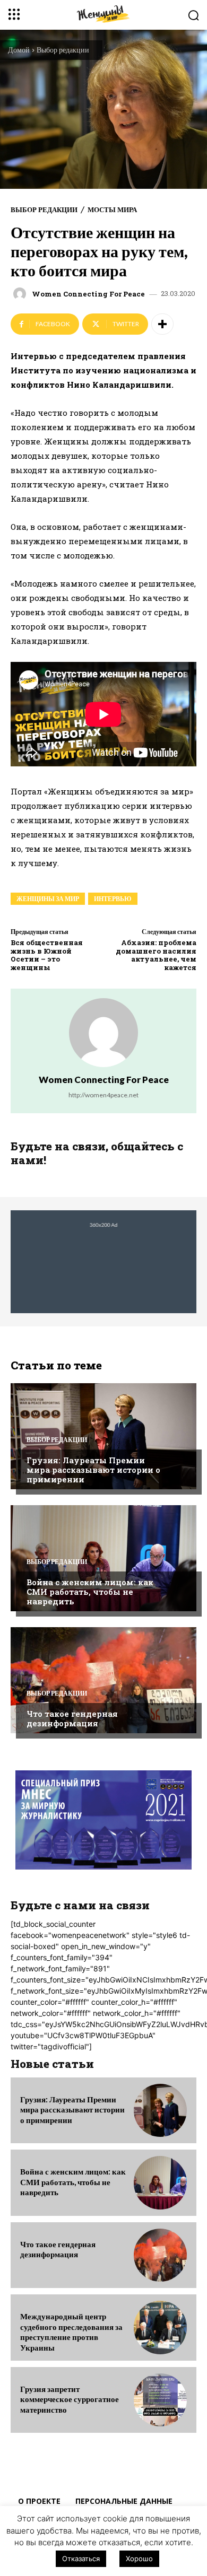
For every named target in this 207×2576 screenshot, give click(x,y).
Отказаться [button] (81, 2558)
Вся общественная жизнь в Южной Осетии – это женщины (47, 955)
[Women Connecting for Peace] (21, 294)
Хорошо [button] (139, 2558)
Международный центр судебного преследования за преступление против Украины (71, 2332)
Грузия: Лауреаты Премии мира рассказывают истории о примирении (93, 1470)
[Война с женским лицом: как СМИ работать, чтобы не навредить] (103, 1558)
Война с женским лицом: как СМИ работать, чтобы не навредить (90, 1592)
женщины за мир (48, 899)
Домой (19, 50)
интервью (113, 899)
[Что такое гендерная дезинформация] (103, 1680)
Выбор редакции (63, 50)
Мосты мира (112, 210)
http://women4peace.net (103, 1095)
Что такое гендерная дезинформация (72, 1718)
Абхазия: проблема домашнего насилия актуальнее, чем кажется (156, 955)
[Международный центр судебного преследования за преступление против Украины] (160, 2327)
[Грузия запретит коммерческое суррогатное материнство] (160, 2400)
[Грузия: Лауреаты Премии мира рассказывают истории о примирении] (103, 1436)
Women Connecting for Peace (88, 294)
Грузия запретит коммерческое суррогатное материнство (70, 2399)
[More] (162, 324)
